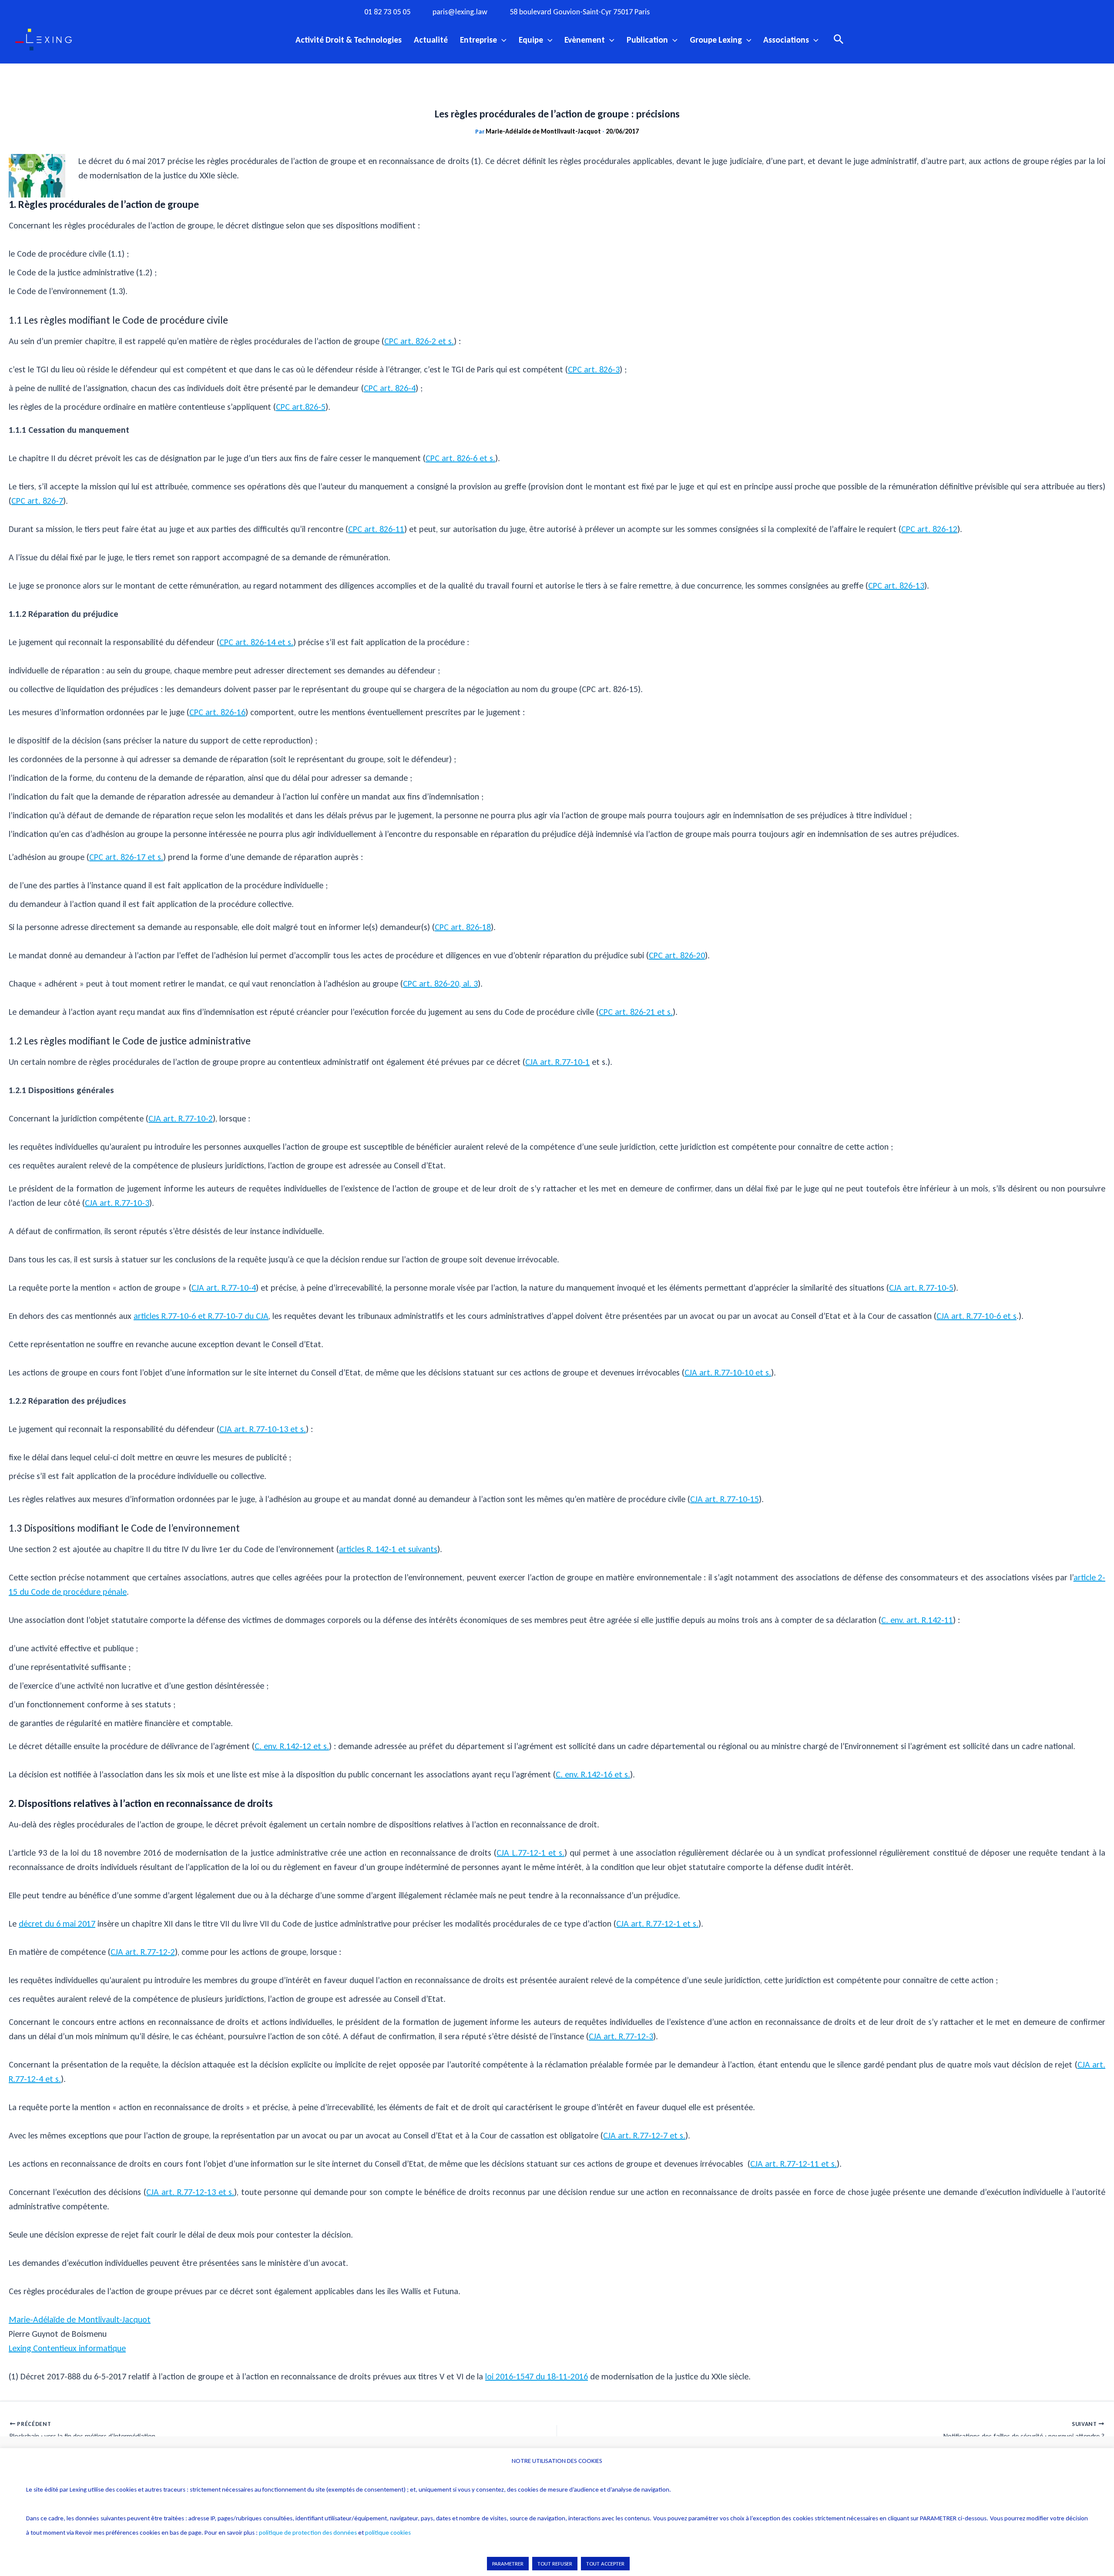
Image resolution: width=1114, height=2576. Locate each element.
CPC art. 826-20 (677, 955)
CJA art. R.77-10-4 (224, 1288)
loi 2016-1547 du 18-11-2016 (537, 2376)
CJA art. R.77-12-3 (621, 2036)
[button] (502, 40)
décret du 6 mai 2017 (57, 1924)
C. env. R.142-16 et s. (593, 1774)
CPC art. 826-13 (896, 585)
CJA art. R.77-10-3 (117, 1203)
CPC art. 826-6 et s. (460, 458)
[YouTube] (739, 11)
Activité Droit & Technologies (349, 40)
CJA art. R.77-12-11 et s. (794, 2164)
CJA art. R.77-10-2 (181, 1118)
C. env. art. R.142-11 (917, 1620)
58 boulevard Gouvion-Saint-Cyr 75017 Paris (580, 12)
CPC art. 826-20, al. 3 (440, 984)
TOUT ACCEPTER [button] (605, 2564)
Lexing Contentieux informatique (67, 2348)
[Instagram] (703, 11)
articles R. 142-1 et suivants (388, 1549)
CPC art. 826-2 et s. (419, 341)
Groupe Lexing (716, 40)
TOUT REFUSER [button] (555, 2564)
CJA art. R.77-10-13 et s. (263, 1429)
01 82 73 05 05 (387, 12)
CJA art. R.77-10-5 (921, 1288)
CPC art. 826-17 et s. (126, 857)
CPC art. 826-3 (594, 369)
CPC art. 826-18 (463, 927)
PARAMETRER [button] (508, 2564)
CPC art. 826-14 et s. (256, 642)
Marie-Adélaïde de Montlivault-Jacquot (80, 2319)
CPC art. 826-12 (929, 529)
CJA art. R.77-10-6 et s (976, 1316)
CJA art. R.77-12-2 (143, 1952)
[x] (721, 11)
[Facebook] (685, 11)
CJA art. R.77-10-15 (725, 1499)
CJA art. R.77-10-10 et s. (728, 1372)
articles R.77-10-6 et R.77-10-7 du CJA (201, 1316)
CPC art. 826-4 (390, 388)
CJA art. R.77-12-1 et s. (657, 1924)
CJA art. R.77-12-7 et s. (644, 2135)
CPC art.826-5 (301, 407)
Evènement (585, 40)
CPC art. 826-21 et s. (636, 1012)
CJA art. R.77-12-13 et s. (190, 2192)
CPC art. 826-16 (217, 712)
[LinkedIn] (757, 11)
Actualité (431, 40)
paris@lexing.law (460, 12)
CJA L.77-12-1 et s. (530, 1853)
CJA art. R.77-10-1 (557, 1062)
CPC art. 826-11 (376, 529)
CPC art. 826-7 (37, 501)
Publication (647, 40)
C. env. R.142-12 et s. (292, 1746)
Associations (786, 40)
